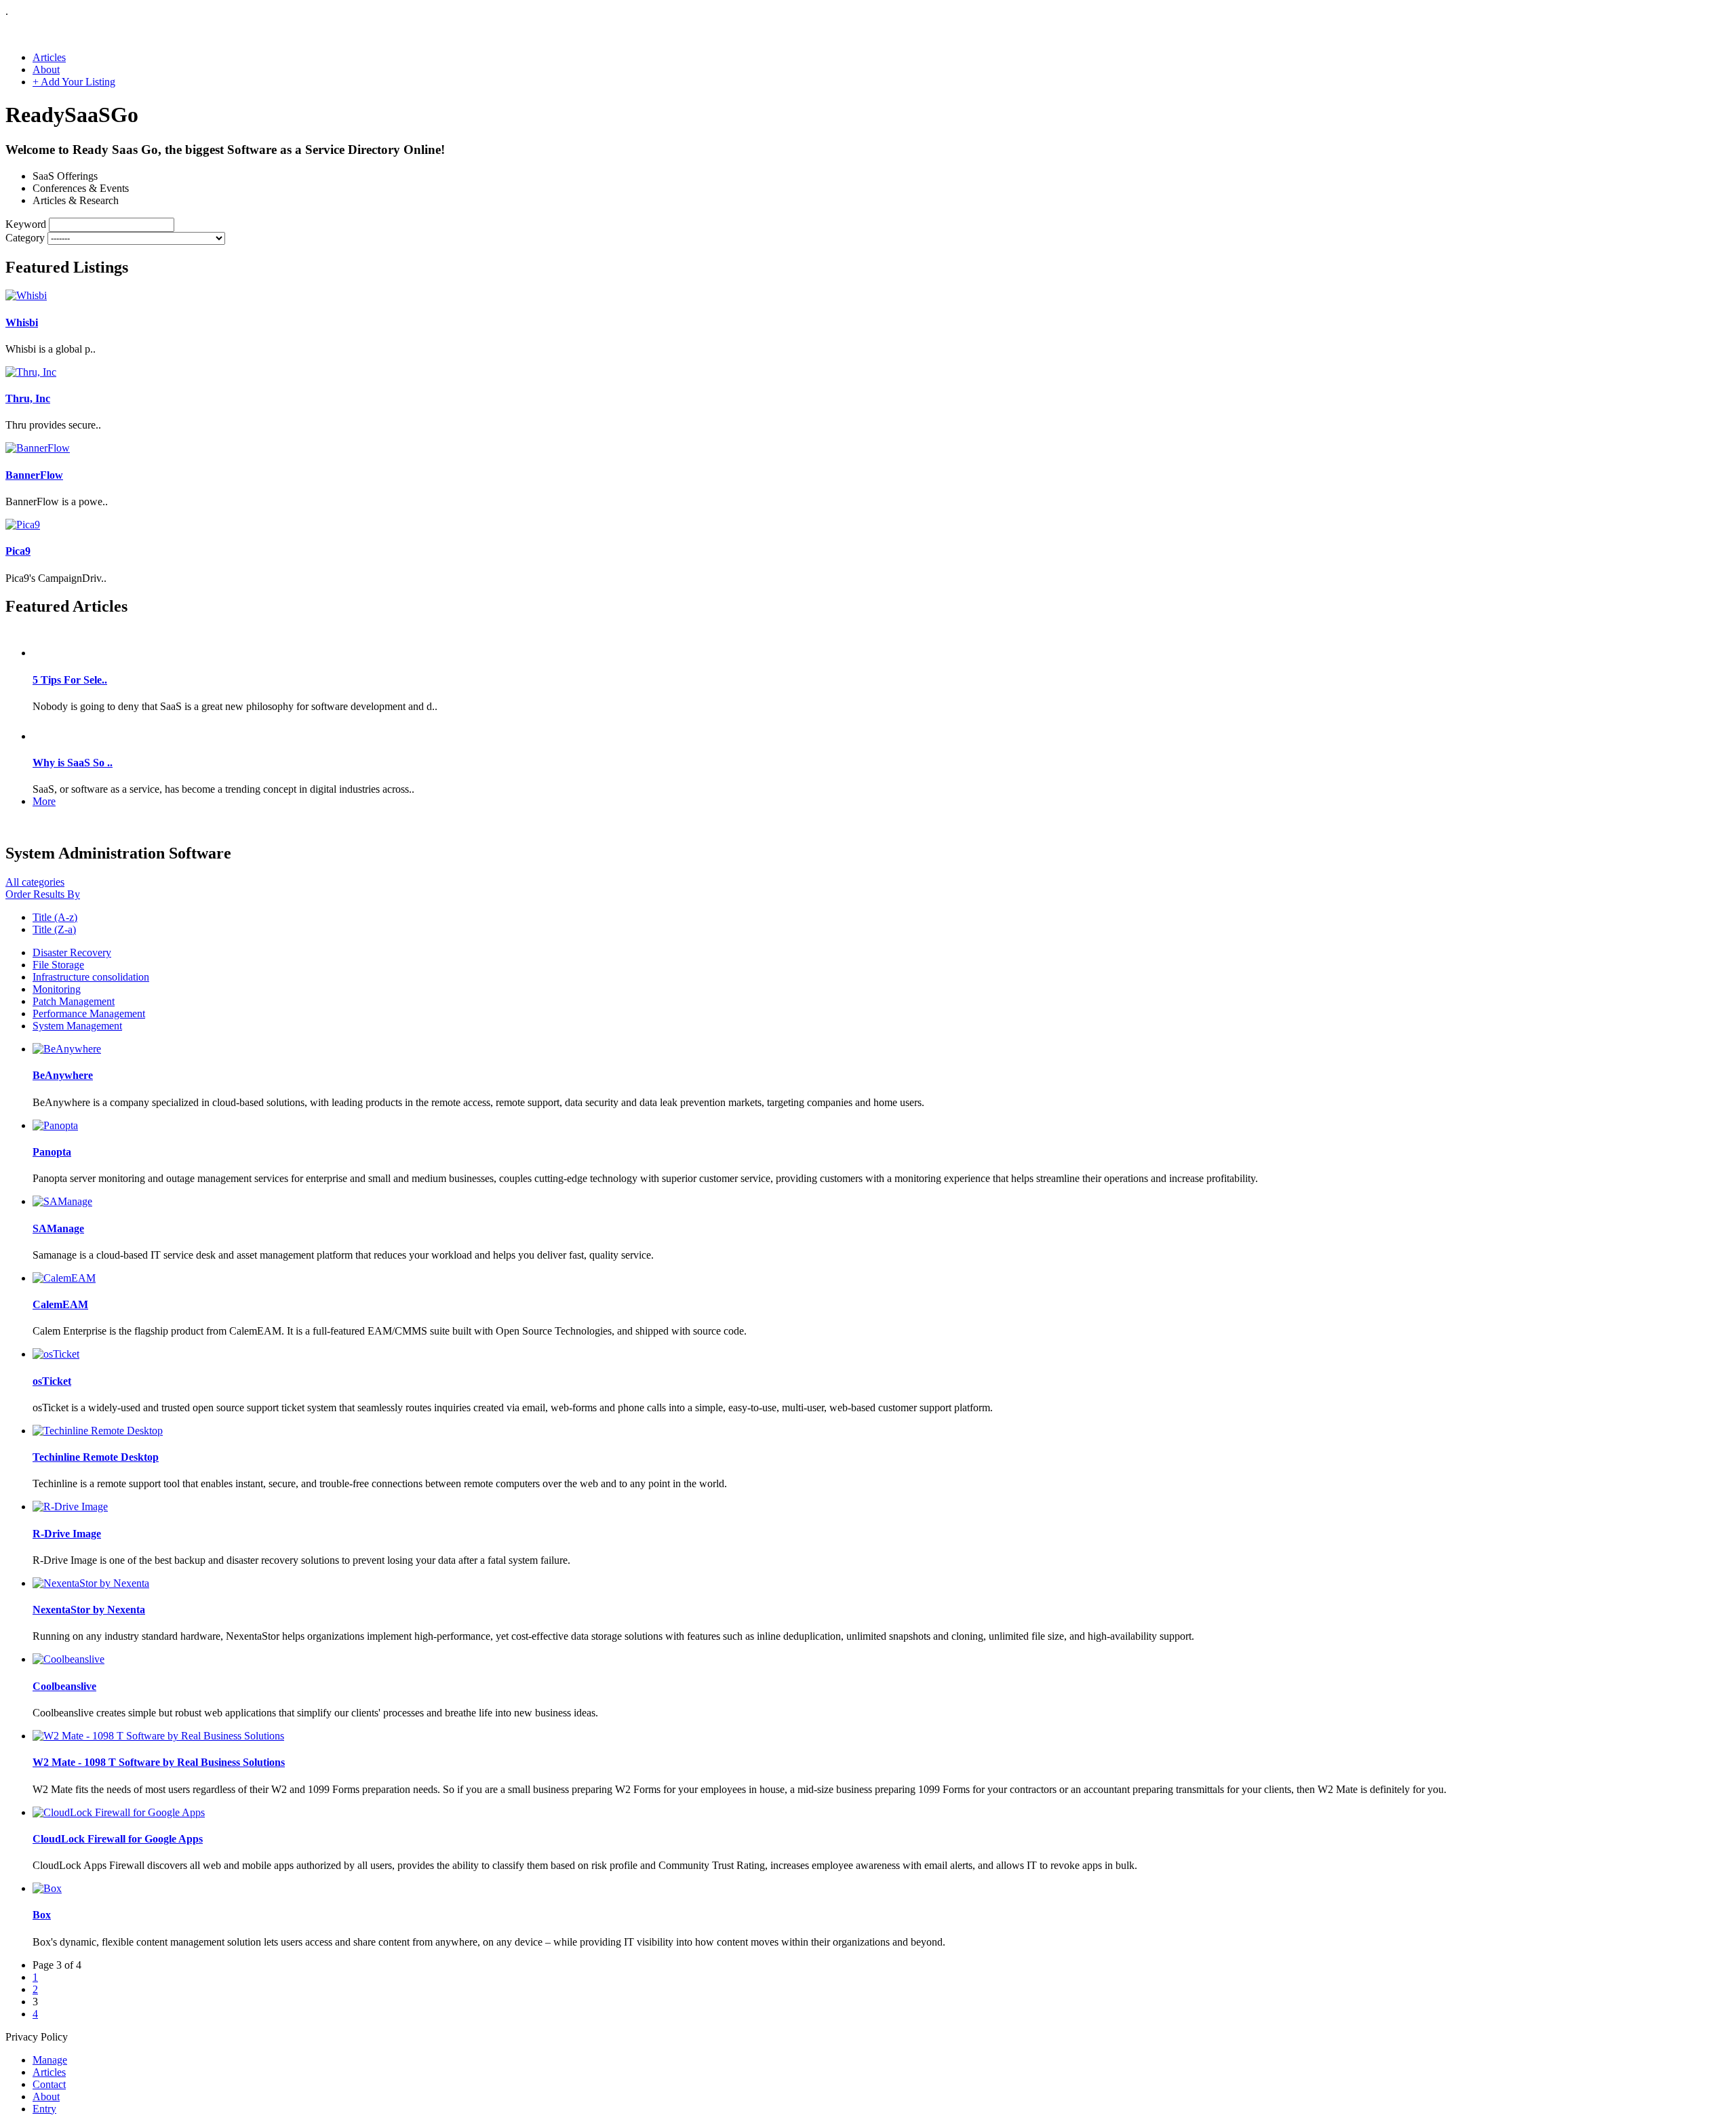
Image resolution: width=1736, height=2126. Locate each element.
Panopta (52, 1152)
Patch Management (74, 1001)
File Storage (58, 965)
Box (42, 1915)
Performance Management (89, 1013)
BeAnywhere (63, 1075)
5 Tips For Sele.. (70, 680)
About (46, 70)
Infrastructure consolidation (91, 977)
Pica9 (18, 551)
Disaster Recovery (72, 952)
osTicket (52, 1381)
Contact (49, 2084)
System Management (77, 1026)
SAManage (58, 1228)
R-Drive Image (67, 1534)
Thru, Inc (28, 398)
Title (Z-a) (54, 929)
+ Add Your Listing (74, 82)
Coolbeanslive (64, 1686)
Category (25, 238)
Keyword (26, 224)
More (44, 801)
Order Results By (43, 894)
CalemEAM (60, 1304)
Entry (44, 2109)
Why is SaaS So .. (73, 763)
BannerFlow (34, 475)
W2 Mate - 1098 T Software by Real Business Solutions (159, 1762)
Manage (50, 2060)
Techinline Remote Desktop (96, 1457)
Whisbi (22, 322)
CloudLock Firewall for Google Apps (118, 1839)
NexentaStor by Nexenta (89, 1610)
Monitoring (57, 989)
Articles (49, 57)
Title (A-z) (55, 917)
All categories (35, 882)
